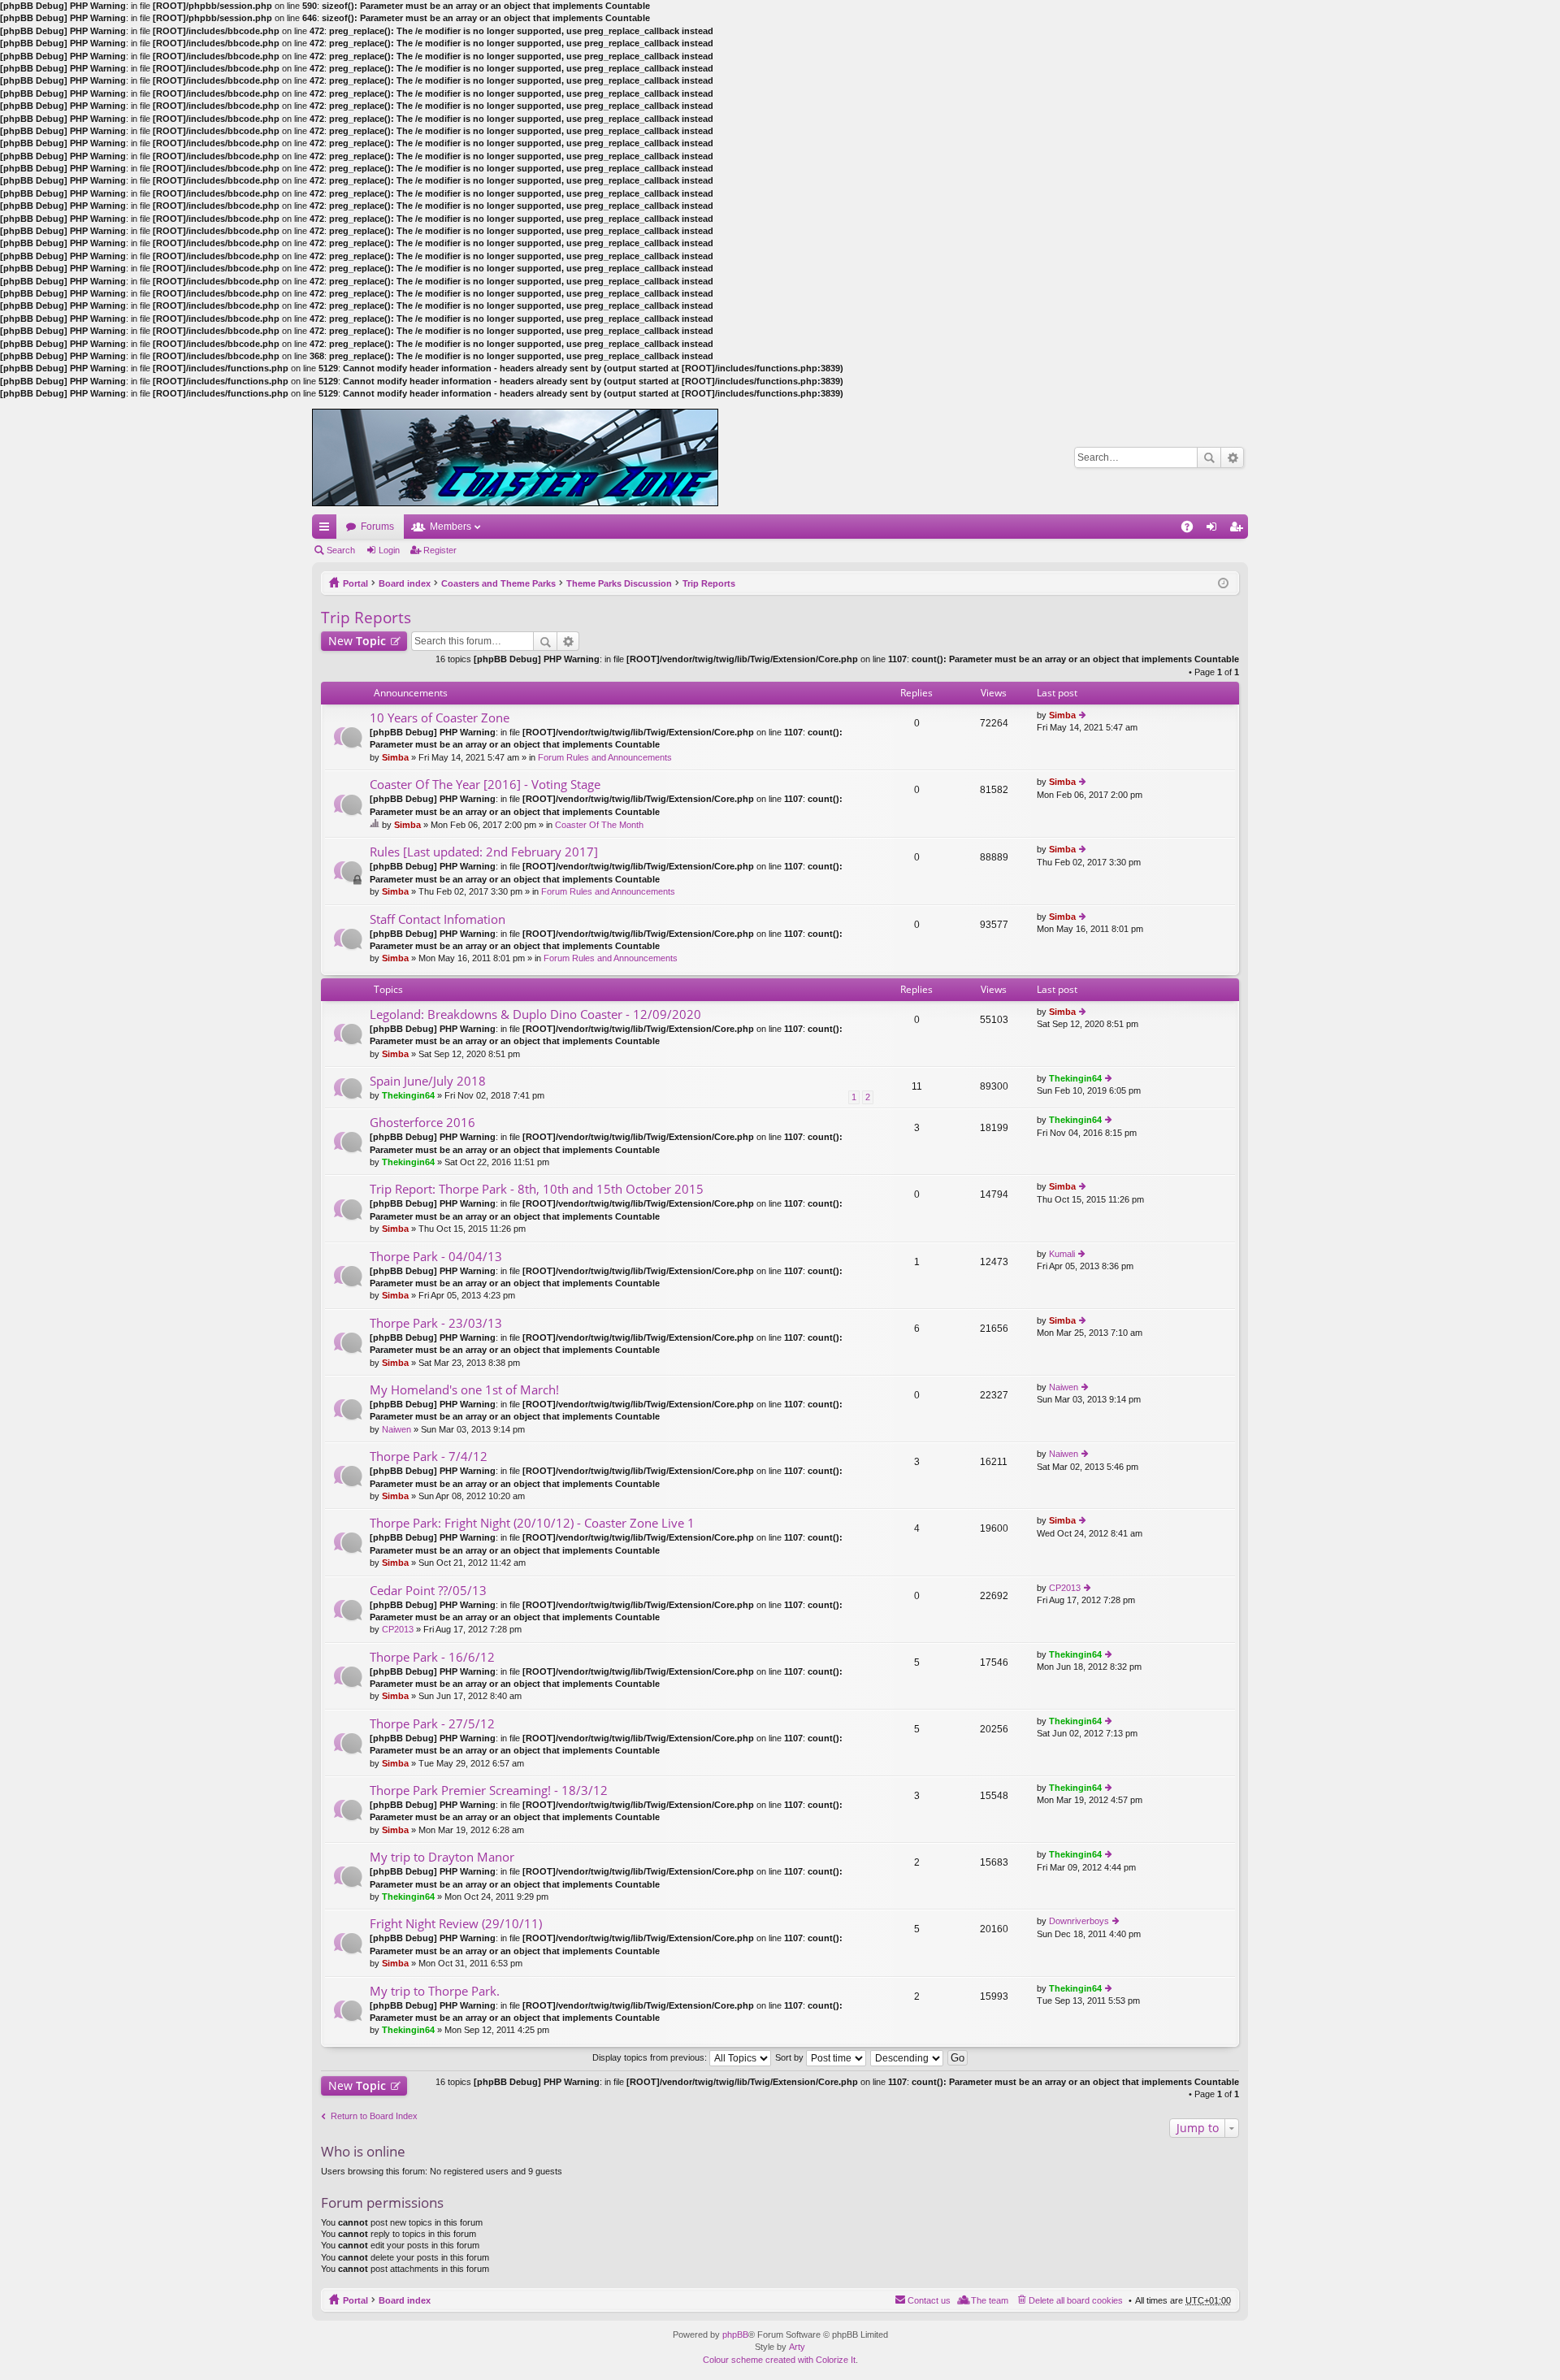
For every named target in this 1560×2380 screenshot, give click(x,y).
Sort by (791, 2057)
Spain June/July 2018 (428, 1081)
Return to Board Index (374, 2116)
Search (1209, 457)
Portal (355, 583)
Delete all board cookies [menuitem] (1076, 2300)
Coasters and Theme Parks (498, 583)
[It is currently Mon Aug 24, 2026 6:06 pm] (1223, 583)
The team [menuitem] (990, 2300)
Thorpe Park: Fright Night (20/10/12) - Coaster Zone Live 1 (532, 1523)
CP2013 (398, 1629)
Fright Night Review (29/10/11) (456, 1924)
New (357, 641)
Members (451, 527)
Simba (395, 757)
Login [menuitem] (1215, 530)
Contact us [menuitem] (929, 2300)
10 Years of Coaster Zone (440, 718)
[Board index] (515, 457)
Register (440, 550)
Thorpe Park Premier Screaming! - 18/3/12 (489, 1790)
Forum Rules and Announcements (605, 757)
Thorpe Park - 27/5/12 (432, 1724)
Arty (797, 2347)
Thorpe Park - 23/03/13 (436, 1323)
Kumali (1062, 1254)
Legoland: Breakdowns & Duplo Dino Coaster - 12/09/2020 (535, 1014)
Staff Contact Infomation (438, 919)
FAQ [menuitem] (1192, 530)
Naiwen (396, 1429)
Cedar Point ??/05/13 (428, 1591)
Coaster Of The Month (599, 825)
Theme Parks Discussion (619, 583)
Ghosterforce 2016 (422, 1123)
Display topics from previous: (651, 2057)
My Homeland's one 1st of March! (464, 1390)
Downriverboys (1079, 1921)
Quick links (327, 530)
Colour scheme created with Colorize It (779, 2360)
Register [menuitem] (1239, 530)
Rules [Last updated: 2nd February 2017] (484, 852)
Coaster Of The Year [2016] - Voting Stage (485, 785)
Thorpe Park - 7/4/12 (429, 1457)
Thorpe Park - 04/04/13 (436, 1257)
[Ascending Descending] (908, 2057)
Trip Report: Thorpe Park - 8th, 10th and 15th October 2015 (537, 1189)
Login (389, 550)
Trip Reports (709, 583)
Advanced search (1232, 457)
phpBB (735, 2334)
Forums (377, 527)
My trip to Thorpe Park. (435, 1991)
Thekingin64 (408, 1095)
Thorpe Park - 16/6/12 (432, 1657)
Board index (405, 583)
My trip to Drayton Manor (442, 1857)
